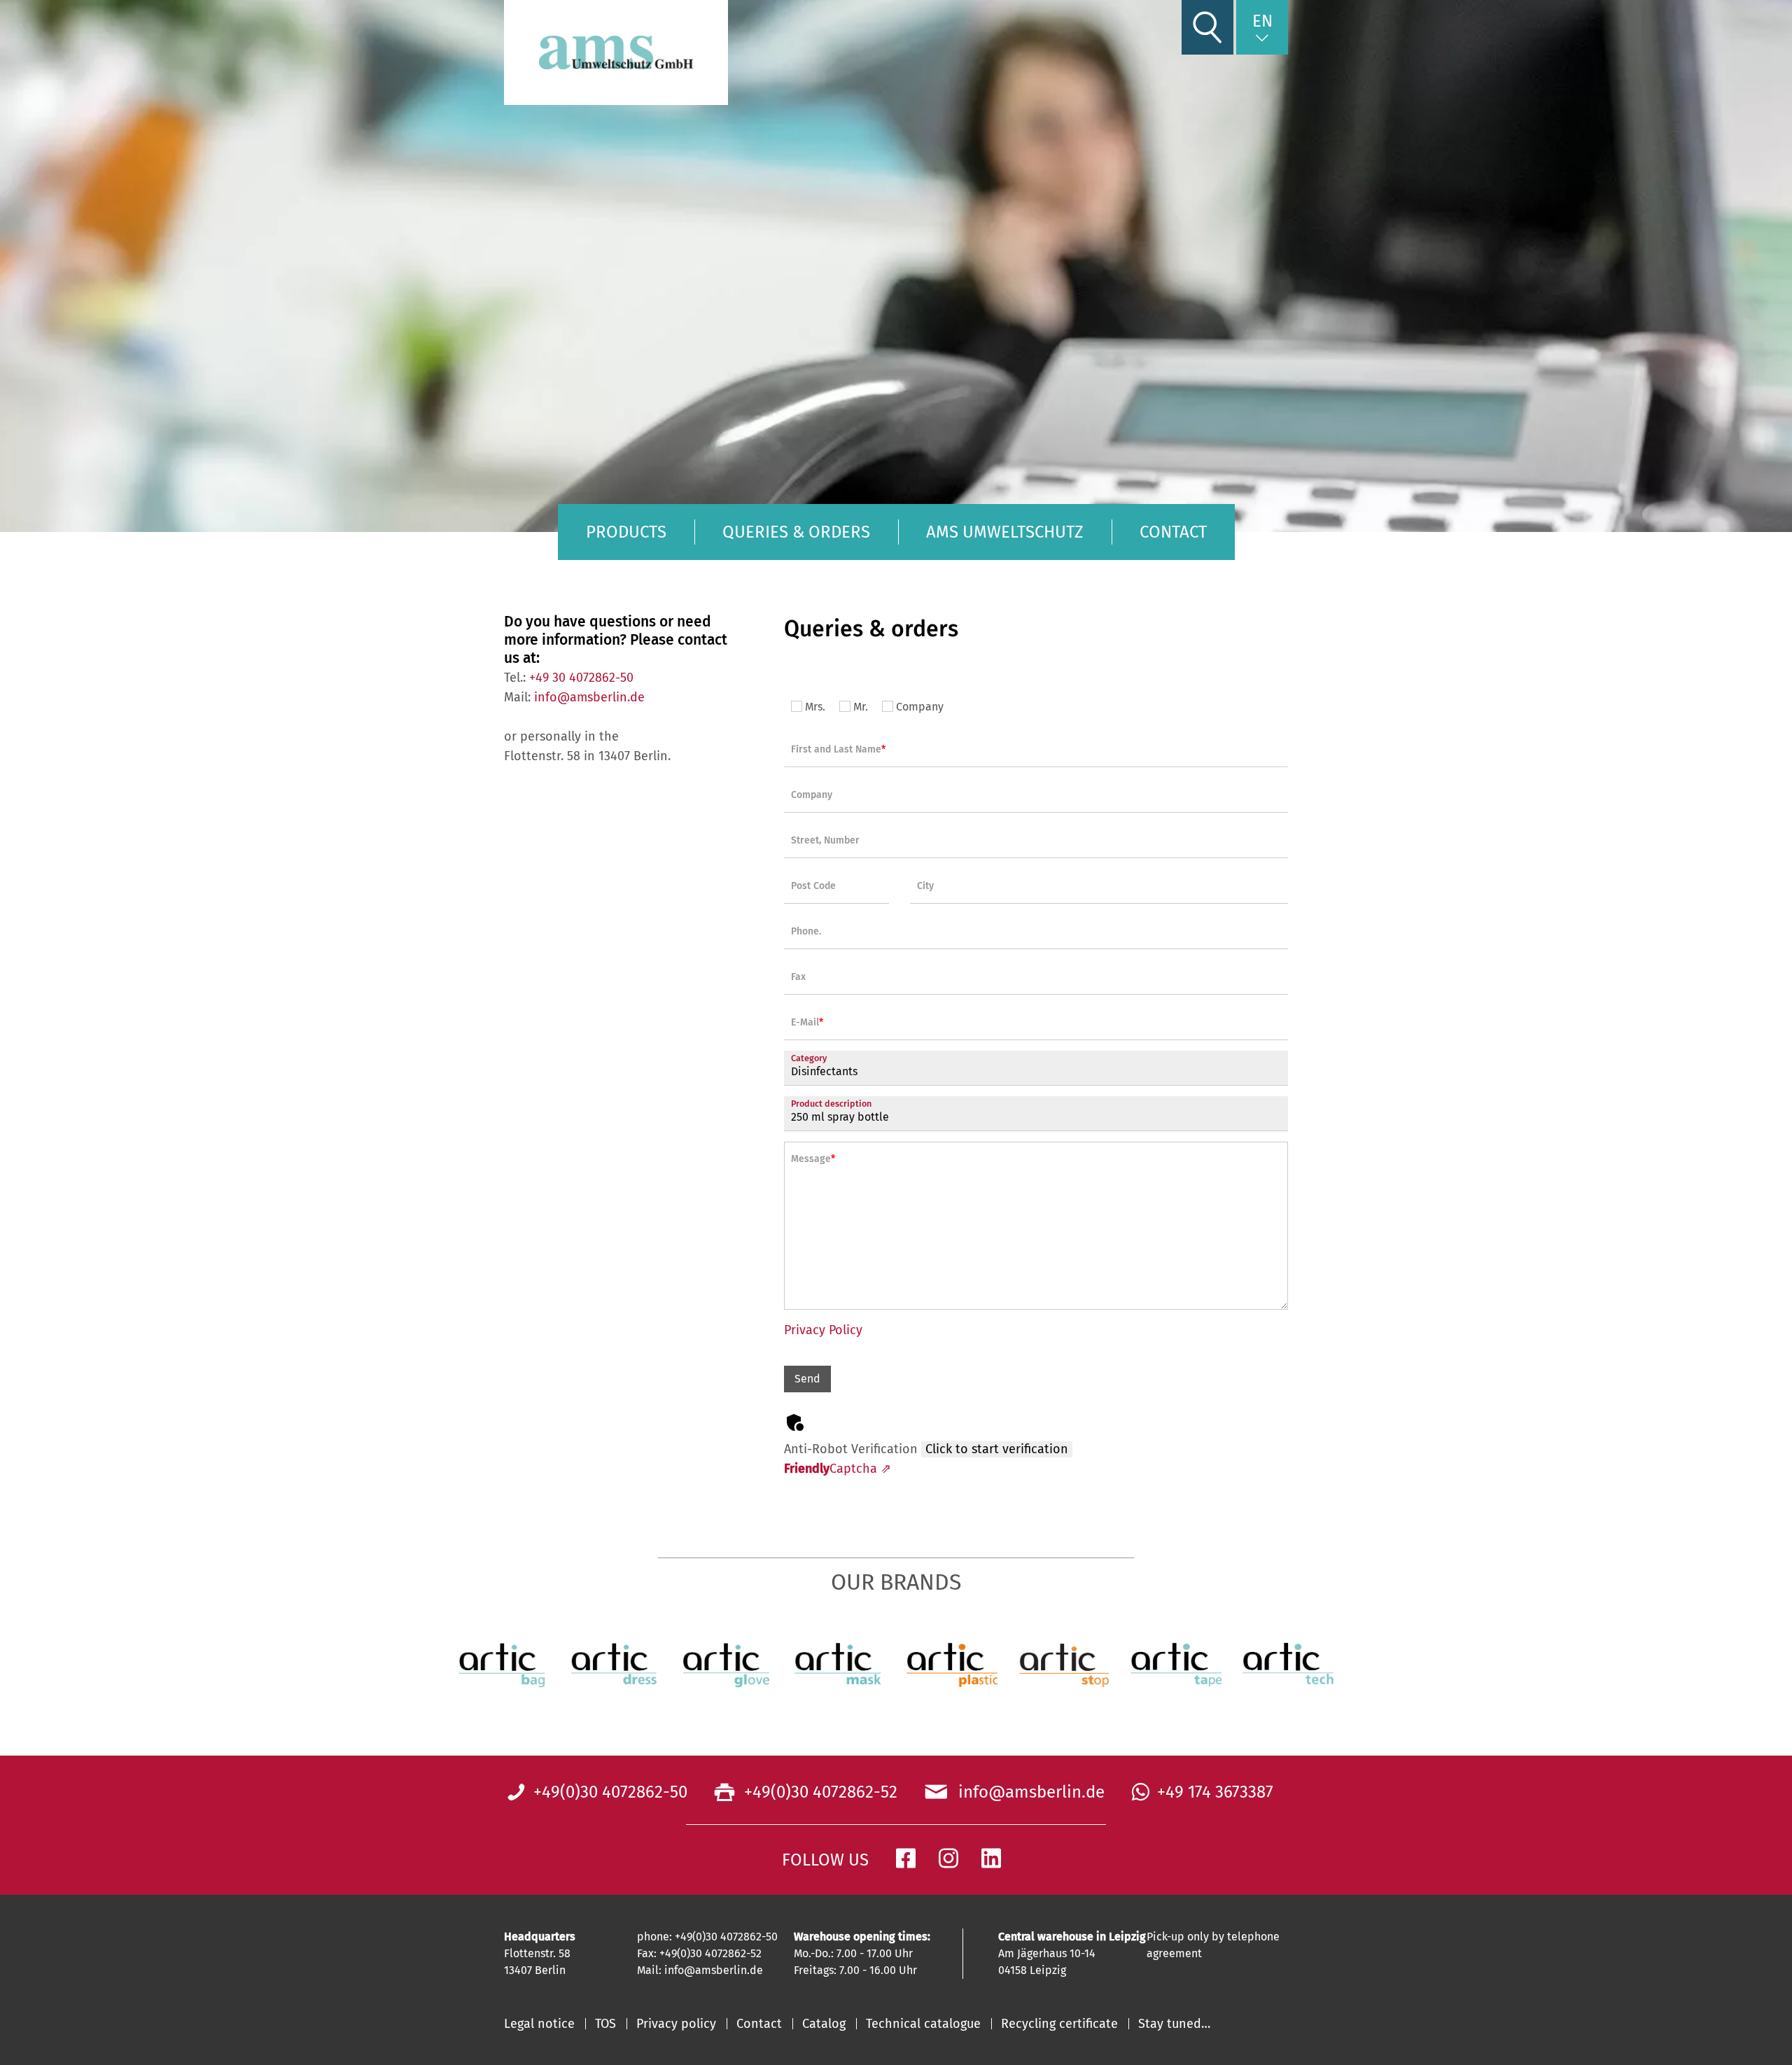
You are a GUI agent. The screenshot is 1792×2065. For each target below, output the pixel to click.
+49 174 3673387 (1215, 1792)
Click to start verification (997, 1449)
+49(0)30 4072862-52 (819, 1792)
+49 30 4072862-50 (581, 678)
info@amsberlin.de (589, 697)
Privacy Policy (823, 1330)
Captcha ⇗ (838, 1469)
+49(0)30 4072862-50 (610, 1792)
